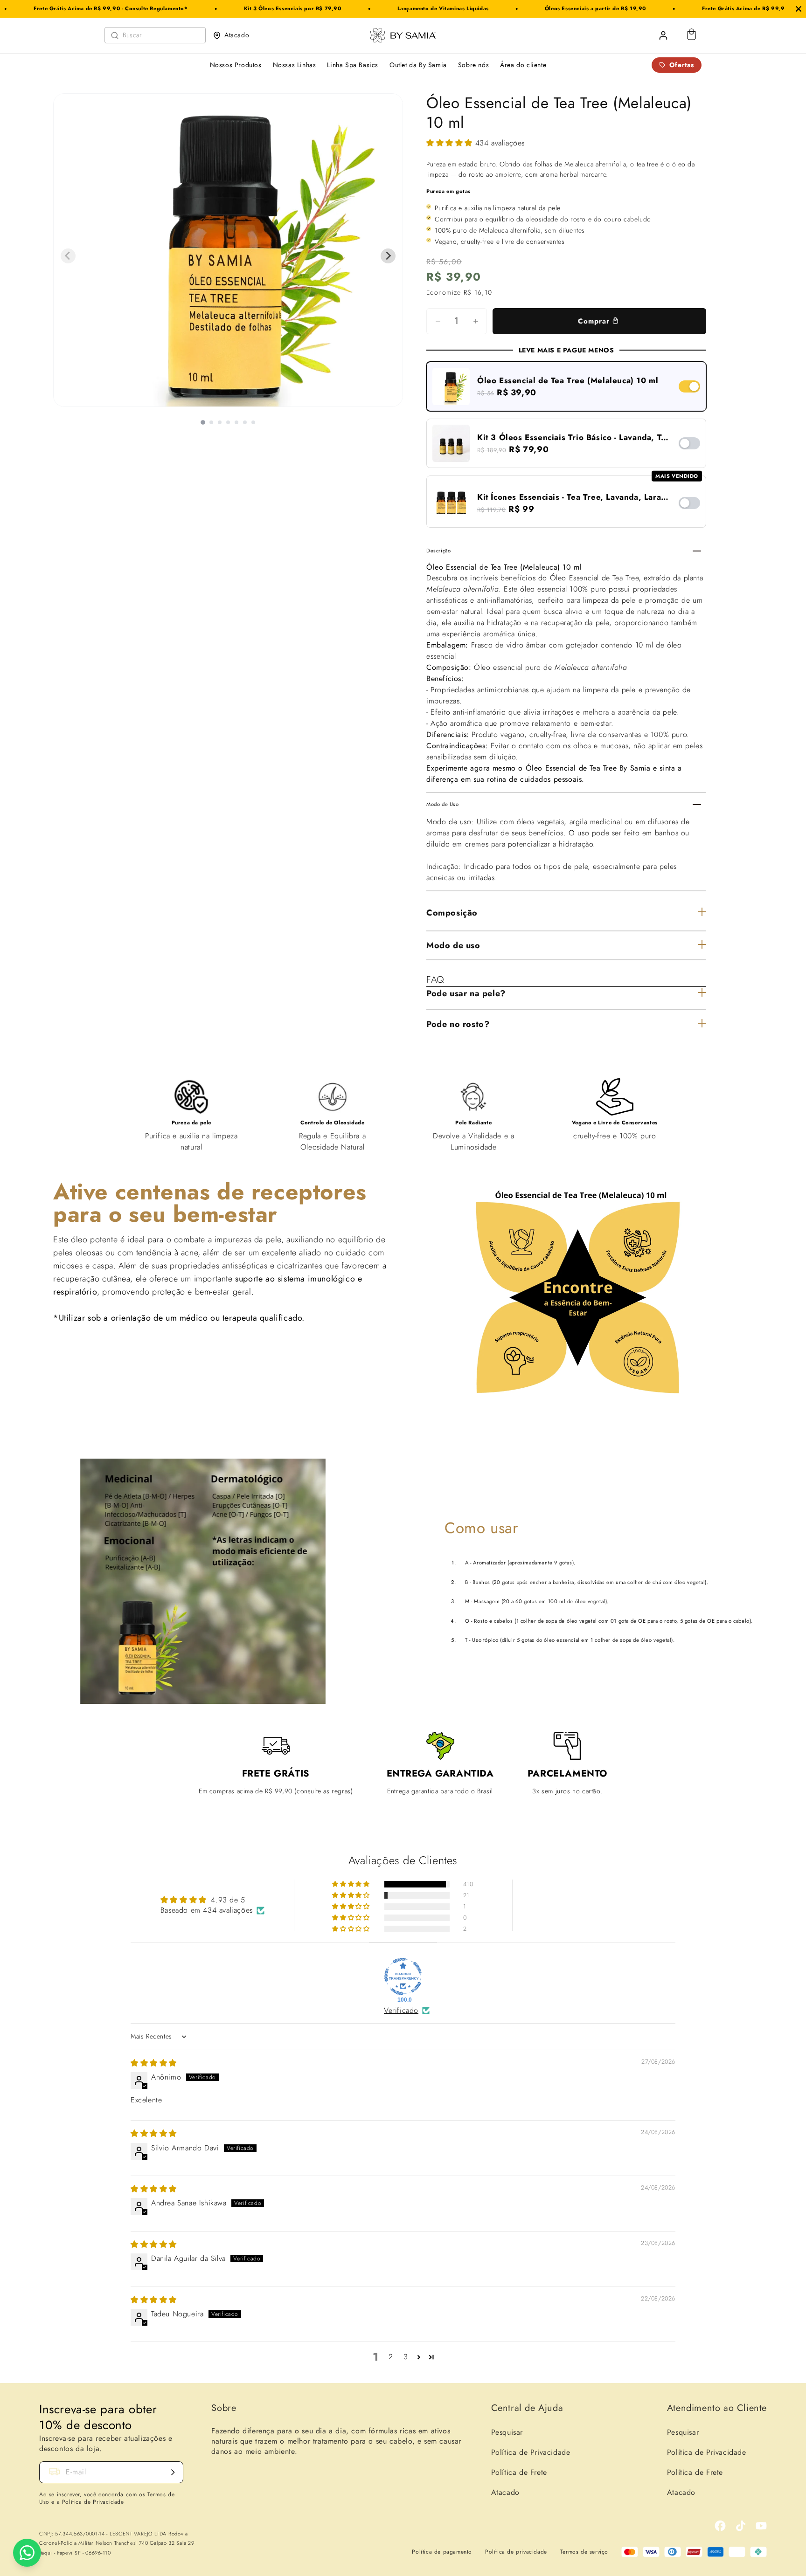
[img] (154, 2063)
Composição (452, 913)
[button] (451, 143)
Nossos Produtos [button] (236, 65)
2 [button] (391, 2357)
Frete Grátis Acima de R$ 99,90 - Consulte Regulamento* (706, 8)
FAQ (435, 980)
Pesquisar (507, 2432)
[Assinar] (173, 2472)
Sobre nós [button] (473, 65)
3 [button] (406, 2357)
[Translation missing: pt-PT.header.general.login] (663, 35)
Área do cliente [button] (523, 65)
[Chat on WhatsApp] (27, 2553)
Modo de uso (453, 945)
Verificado (401, 2011)
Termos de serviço (584, 2552)
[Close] (799, 9)
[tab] (203, 422)
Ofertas (682, 65)
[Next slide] (388, 256)
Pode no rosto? (458, 1024)
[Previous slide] (68, 256)
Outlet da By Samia (418, 65)
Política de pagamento (442, 2552)
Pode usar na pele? (466, 993)
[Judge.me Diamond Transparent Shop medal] (403, 1977)
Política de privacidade (516, 2552)
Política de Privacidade (531, 2452)
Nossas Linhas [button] (295, 65)
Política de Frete (519, 2472)
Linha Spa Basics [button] (353, 65)
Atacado (237, 35)
